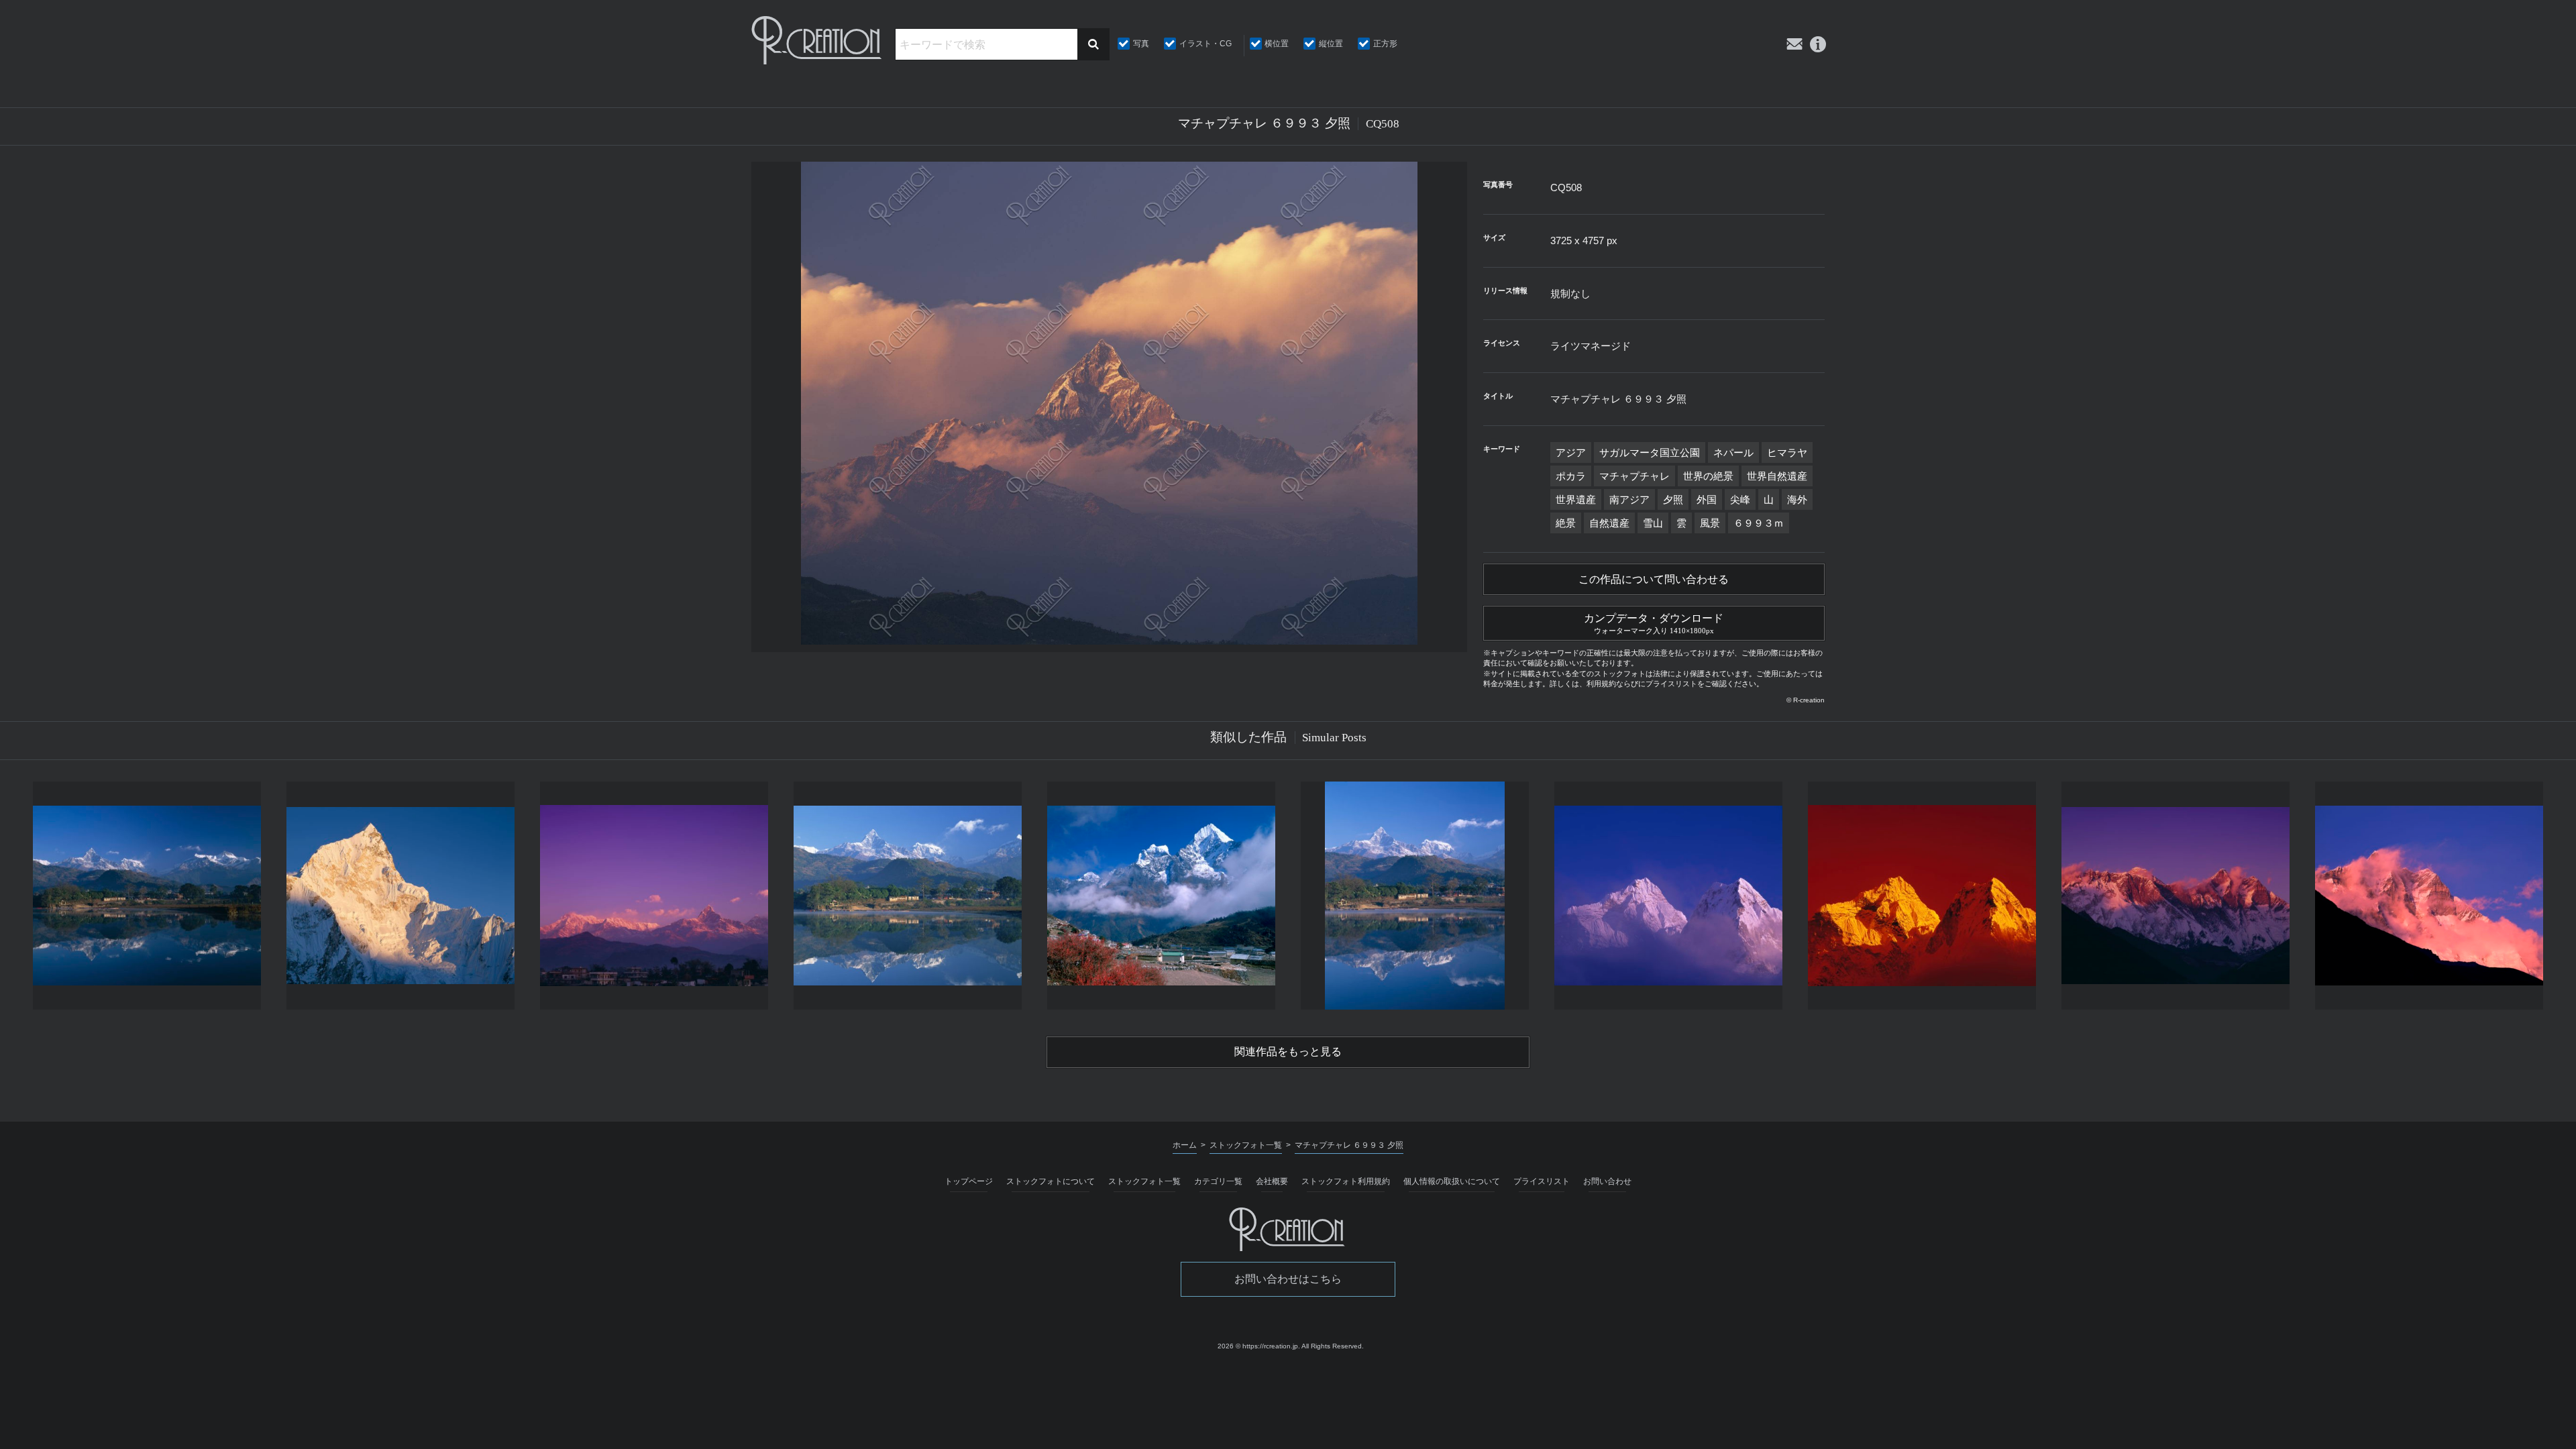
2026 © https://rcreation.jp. (1259, 1346)
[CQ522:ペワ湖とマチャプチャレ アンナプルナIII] (908, 896)
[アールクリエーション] (818, 40)
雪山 (1653, 523)
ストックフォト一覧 (1144, 1181)
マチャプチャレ (1634, 476)
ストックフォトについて (1051, 1181)
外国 (1707, 499)
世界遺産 (1576, 499)
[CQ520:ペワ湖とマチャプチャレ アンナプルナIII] (1415, 896)
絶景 (1566, 523)
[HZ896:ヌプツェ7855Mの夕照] (400, 896)
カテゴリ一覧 (1218, 1181)
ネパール (1733, 452)
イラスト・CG (1205, 44)
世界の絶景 (1708, 476)
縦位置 (1331, 44)
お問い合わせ (1607, 1181)
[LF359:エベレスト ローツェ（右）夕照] (2176, 896)
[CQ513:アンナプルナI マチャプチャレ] (654, 896)
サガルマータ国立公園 (1650, 452)
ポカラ (1571, 476)
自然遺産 (1609, 523)
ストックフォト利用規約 (1346, 1181)
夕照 (1673, 499)
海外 (1797, 499)
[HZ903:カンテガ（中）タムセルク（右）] (1161, 896)
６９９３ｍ (1759, 523)
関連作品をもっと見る (1288, 1052)
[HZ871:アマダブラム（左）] (1668, 896)
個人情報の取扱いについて (1452, 1181)
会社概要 (1272, 1181)
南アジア (1629, 499)
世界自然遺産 (1777, 476)
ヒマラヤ (1787, 452)
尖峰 (1740, 499)
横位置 (1277, 44)
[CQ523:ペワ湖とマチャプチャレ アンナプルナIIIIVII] (147, 896)
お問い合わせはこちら (1288, 1279)
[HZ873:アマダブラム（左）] (1922, 896)
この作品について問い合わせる (1654, 579)
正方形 (1385, 44)
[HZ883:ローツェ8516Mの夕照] (2429, 896)
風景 (1710, 523)
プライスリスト (1542, 1181)
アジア (1571, 452)
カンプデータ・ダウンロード (1654, 624)
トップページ (969, 1181)
